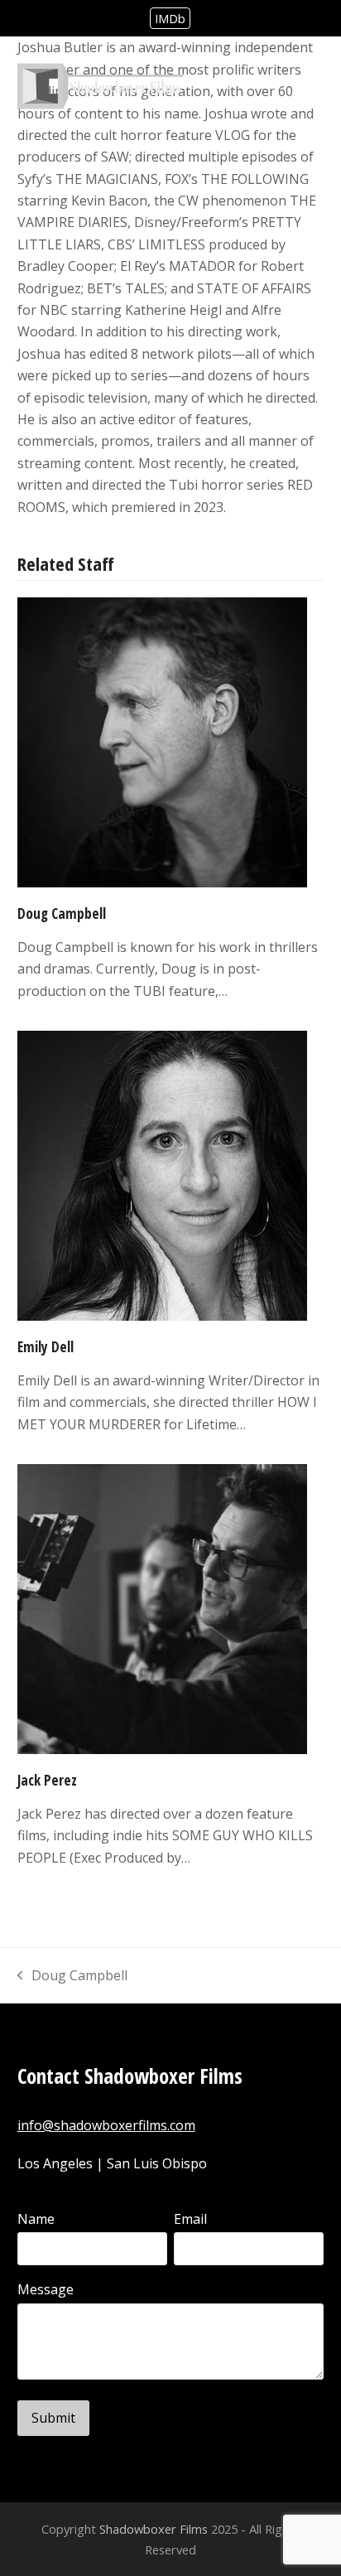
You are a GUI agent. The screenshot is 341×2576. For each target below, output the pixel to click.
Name (36, 2219)
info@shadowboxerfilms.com (106, 2125)
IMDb (170, 18)
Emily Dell (46, 1347)
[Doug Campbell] (162, 742)
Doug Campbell (62, 913)
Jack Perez (47, 1780)
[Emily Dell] (162, 1175)
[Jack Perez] (162, 1607)
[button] (315, 87)
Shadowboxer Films (154, 2529)
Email (190, 2219)
